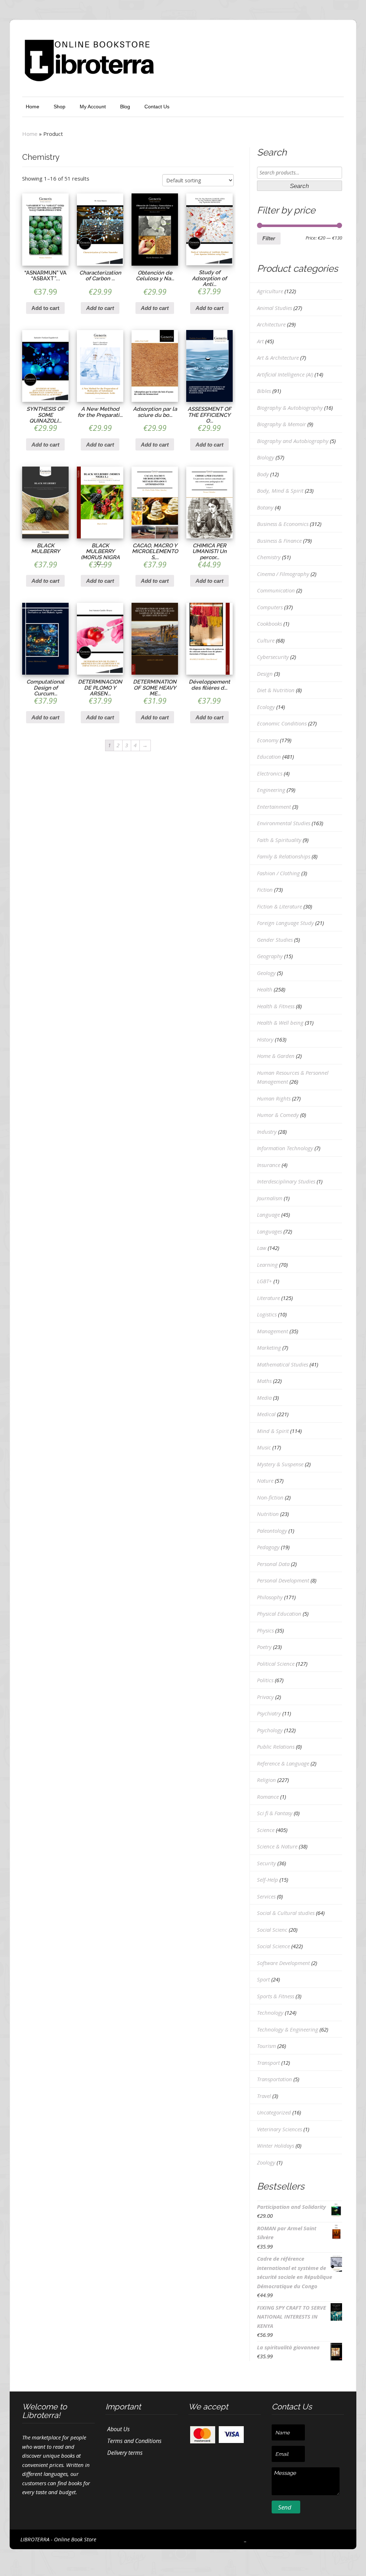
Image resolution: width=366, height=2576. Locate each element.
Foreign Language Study (285, 923)
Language (268, 1215)
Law (262, 1248)
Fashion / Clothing (278, 873)
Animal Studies (274, 308)
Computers (270, 607)
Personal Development (283, 1580)
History (265, 1039)
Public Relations (276, 1747)
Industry (267, 1132)
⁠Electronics (270, 773)
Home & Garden (276, 1056)
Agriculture (270, 291)
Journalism (270, 1198)
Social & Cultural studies (286, 1913)
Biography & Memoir (281, 424)
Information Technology (285, 1148)
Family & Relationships (284, 856)
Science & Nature (277, 1846)
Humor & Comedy (278, 1115)
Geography (270, 956)
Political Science (276, 1664)
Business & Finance (279, 541)
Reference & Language (283, 1763)
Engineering (271, 790)
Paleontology (272, 1531)
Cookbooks (269, 624)
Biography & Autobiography (290, 408)
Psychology (270, 1730)
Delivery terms (125, 2453)
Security (266, 1863)
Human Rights (274, 1098)
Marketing (269, 1348)
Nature (265, 1481)
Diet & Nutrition (276, 690)
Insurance (269, 1165)
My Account (93, 107)
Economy (268, 740)
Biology (266, 457)
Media (264, 1398)
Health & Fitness (276, 1006)
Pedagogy (268, 1547)
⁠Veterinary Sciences (280, 2129)
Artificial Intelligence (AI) (285, 374)
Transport (268, 2063)
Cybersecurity (273, 657)
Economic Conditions (282, 723)
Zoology (266, 2162)
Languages (269, 1231)
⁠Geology (266, 973)
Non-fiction (270, 1497)
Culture (266, 640)
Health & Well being (280, 1023)
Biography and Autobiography (293, 441)
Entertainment (274, 807)
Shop (60, 107)
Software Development (283, 1963)
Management (273, 1331)
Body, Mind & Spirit (280, 491)
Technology (270, 2013)
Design (265, 674)
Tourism (266, 2046)
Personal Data (273, 1564)
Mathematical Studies (283, 1364)
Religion (266, 1780)
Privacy (265, 1697)
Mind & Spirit (273, 1431)
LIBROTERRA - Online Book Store (58, 2539)
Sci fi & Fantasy (275, 1813)
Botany (265, 507)
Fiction (265, 890)
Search (299, 186)
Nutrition (268, 1514)
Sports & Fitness (276, 1996)
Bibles (264, 391)
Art (260, 341)
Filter (269, 238)
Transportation (274, 2079)
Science (266, 1830)
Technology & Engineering (288, 2029)
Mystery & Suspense (280, 1464)
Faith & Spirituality (279, 840)
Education (269, 757)
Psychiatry (269, 1713)
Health (265, 989)
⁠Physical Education (279, 1614)
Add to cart (45, 308)
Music (264, 1447)
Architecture (271, 324)
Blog (125, 107)
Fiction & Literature (280, 906)
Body (263, 474)
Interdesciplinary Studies (286, 1181)
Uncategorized (274, 2112)
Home (33, 107)
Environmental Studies (284, 823)
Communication (276, 590)
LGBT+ (264, 1281)
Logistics (267, 1314)
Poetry (264, 1647)
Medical (266, 1414)
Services (266, 1896)
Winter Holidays (276, 2146)
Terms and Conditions (134, 2441)
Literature (268, 1298)
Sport (263, 1979)
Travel (264, 2096)
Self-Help (268, 1880)
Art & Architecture (278, 358)
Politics (265, 1680)
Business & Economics (283, 524)
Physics (265, 1630)
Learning (267, 1265)
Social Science (273, 1946)
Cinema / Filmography (283, 574)
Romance (268, 1797)
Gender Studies (275, 940)
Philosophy (270, 1597)
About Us (118, 2429)
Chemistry (269, 557)
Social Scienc (272, 1930)
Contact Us (157, 107)
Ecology (266, 707)
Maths (264, 1381)
